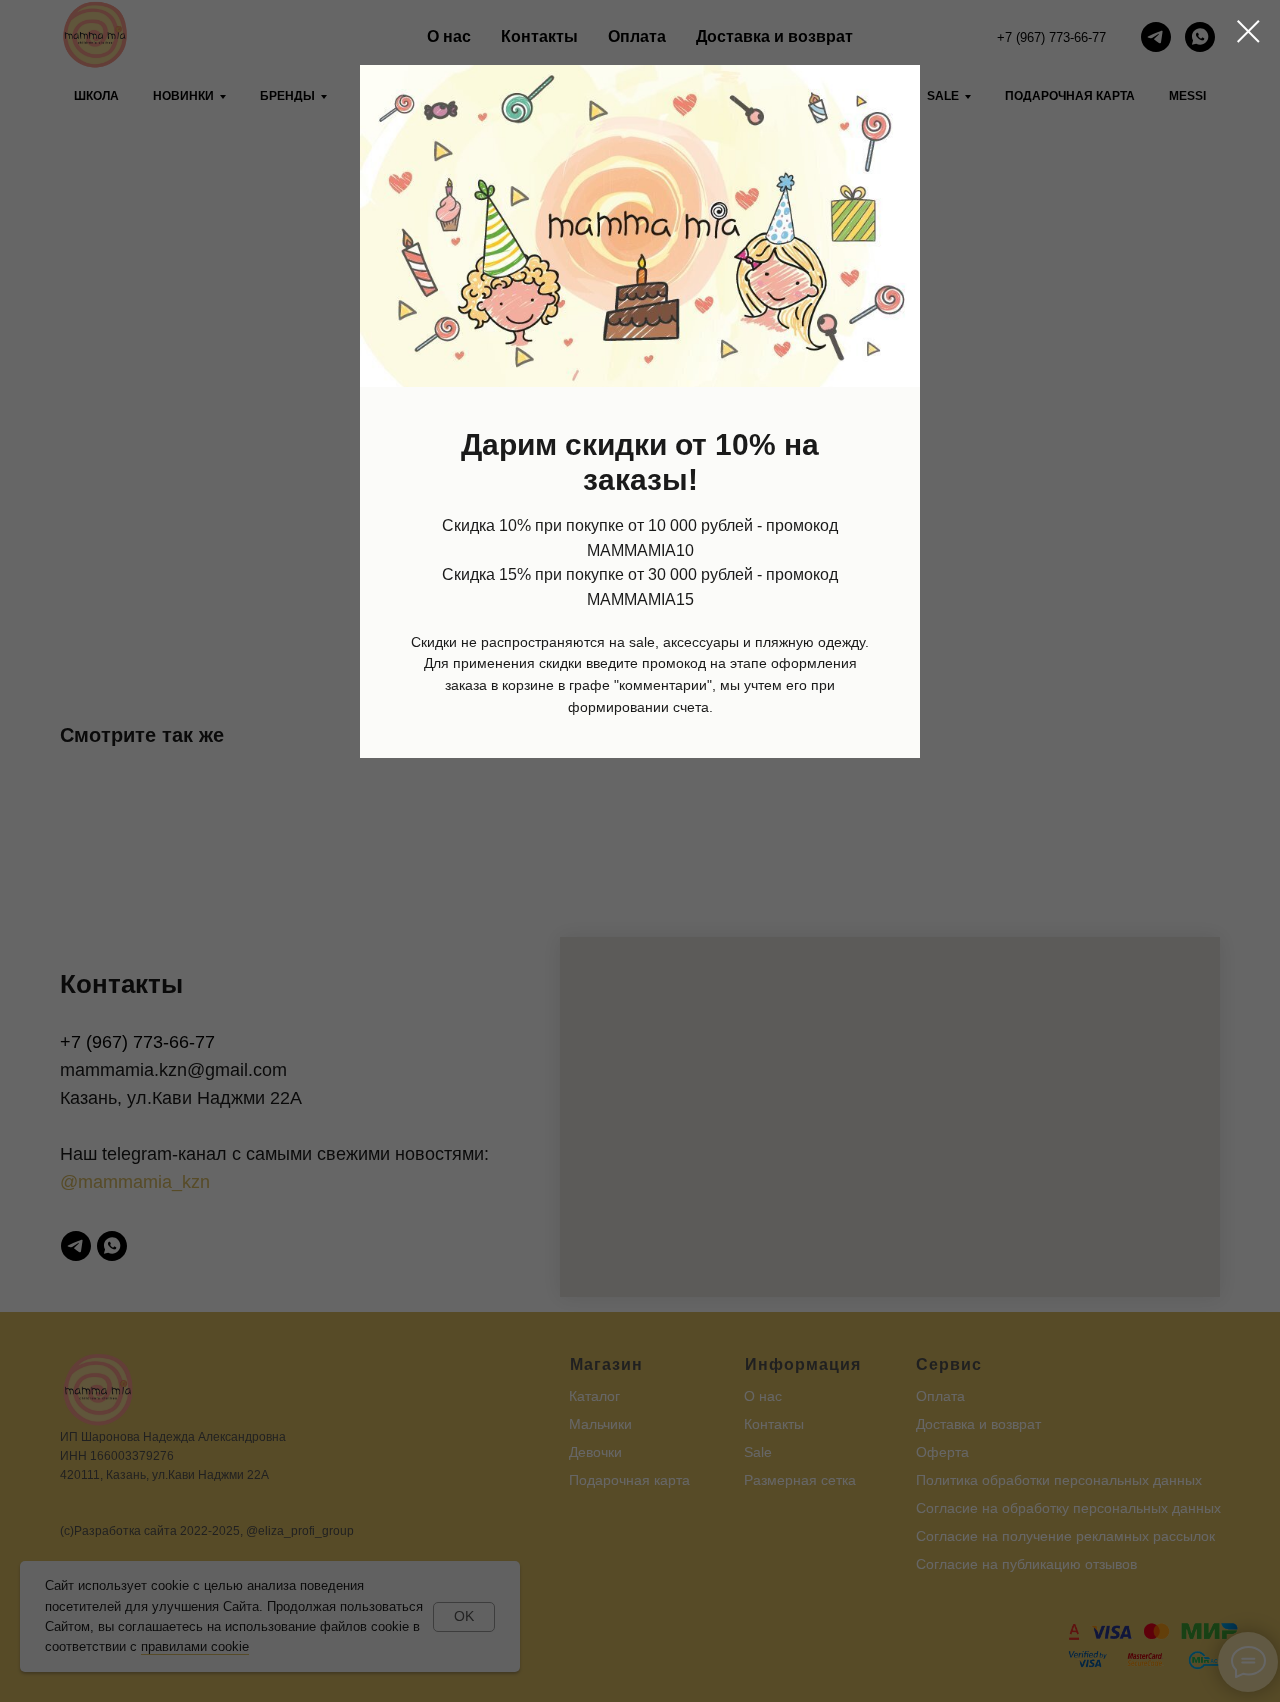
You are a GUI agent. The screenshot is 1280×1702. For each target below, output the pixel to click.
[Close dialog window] (1248, 31)
